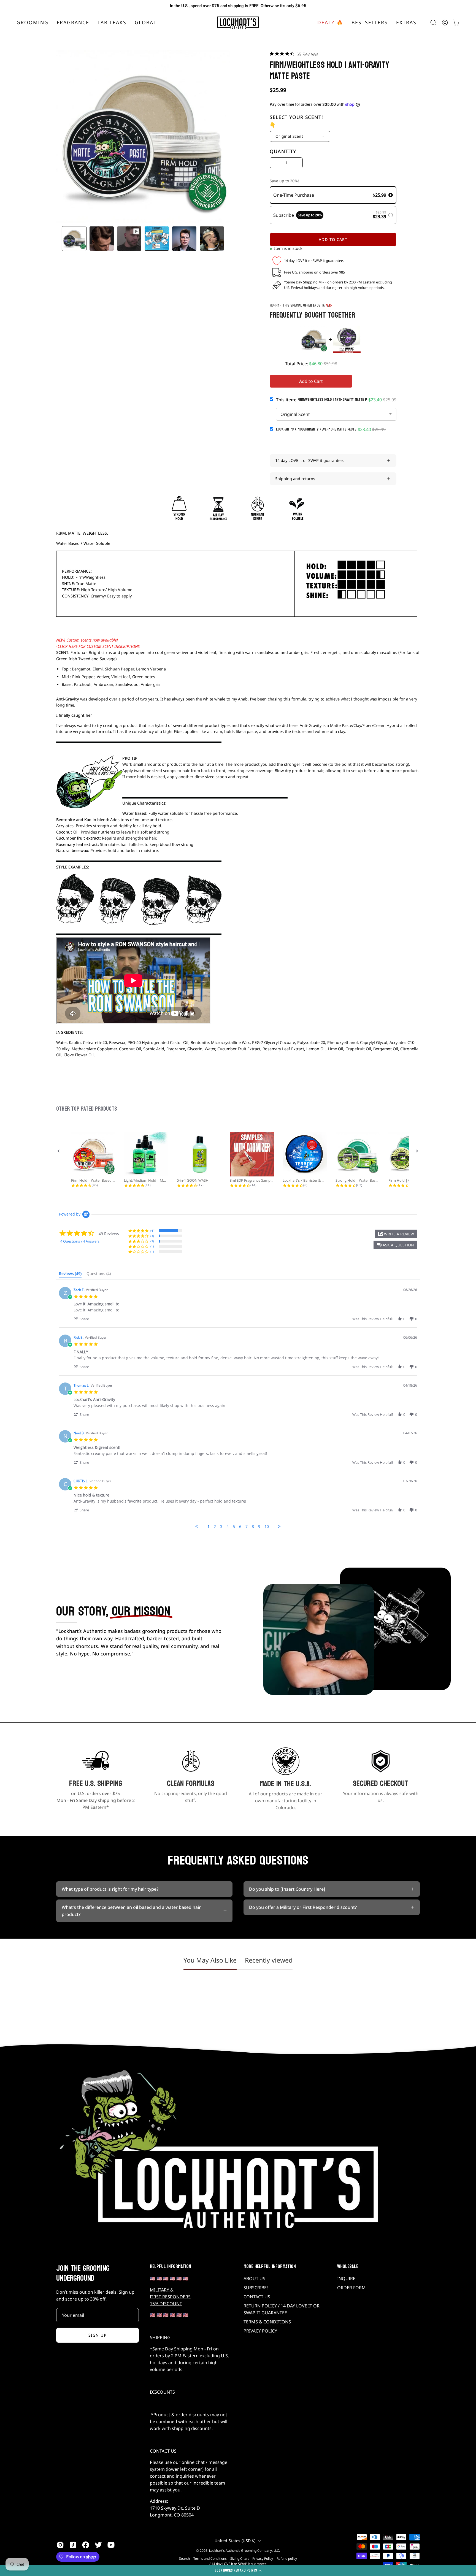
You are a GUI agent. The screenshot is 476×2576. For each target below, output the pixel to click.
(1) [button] (152, 1246)
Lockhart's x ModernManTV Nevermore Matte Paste (316, 429)
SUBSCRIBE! (256, 2288)
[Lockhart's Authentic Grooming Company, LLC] (238, 23)
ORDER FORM (351, 2288)
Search (184, 2559)
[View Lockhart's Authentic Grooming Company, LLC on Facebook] (86, 2545)
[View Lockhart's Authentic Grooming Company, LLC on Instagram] (60, 2545)
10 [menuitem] (267, 1527)
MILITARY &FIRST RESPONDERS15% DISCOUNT (170, 2297)
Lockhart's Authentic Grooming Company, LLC (244, 2551)
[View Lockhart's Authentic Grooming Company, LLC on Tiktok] (73, 2545)
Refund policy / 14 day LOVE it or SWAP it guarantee (253, 2561)
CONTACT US (257, 2297)
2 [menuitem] (215, 1527)
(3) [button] (152, 1236)
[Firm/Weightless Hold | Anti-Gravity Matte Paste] (74, 239)
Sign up (98, 2335)
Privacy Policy (263, 2559)
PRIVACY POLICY (260, 2331)
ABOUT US (254, 2279)
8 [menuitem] (253, 1527)
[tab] (70, 1275)
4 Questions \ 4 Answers (80, 1241)
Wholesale (348, 2267)
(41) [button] (153, 1231)
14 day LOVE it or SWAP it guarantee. (309, 460)
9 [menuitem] (259, 1527)
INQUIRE (346, 2279)
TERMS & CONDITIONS (267, 2322)
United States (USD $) (235, 2541)
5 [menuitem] (234, 1527)
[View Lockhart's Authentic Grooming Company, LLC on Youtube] (111, 2545)
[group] (238, 6)
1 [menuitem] (209, 1527)
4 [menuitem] (228, 1527)
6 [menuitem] (240, 1527)
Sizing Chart (240, 2559)
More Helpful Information (270, 2267)
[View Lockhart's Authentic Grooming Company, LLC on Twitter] (98, 2545)
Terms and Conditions (210, 2559)
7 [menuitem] (247, 1527)
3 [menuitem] (221, 1527)
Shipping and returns (295, 479)
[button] (73, 23)
